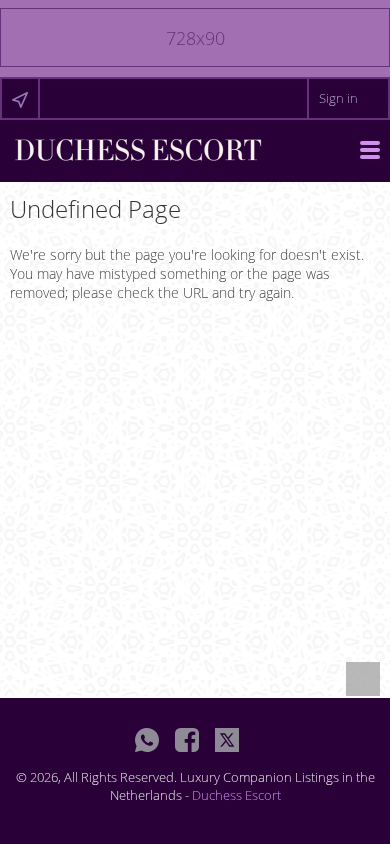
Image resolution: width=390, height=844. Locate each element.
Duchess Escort (236, 795)
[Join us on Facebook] (187, 740)
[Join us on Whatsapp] (147, 740)
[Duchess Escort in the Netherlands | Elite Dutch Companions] (138, 148)
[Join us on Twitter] (227, 740)
